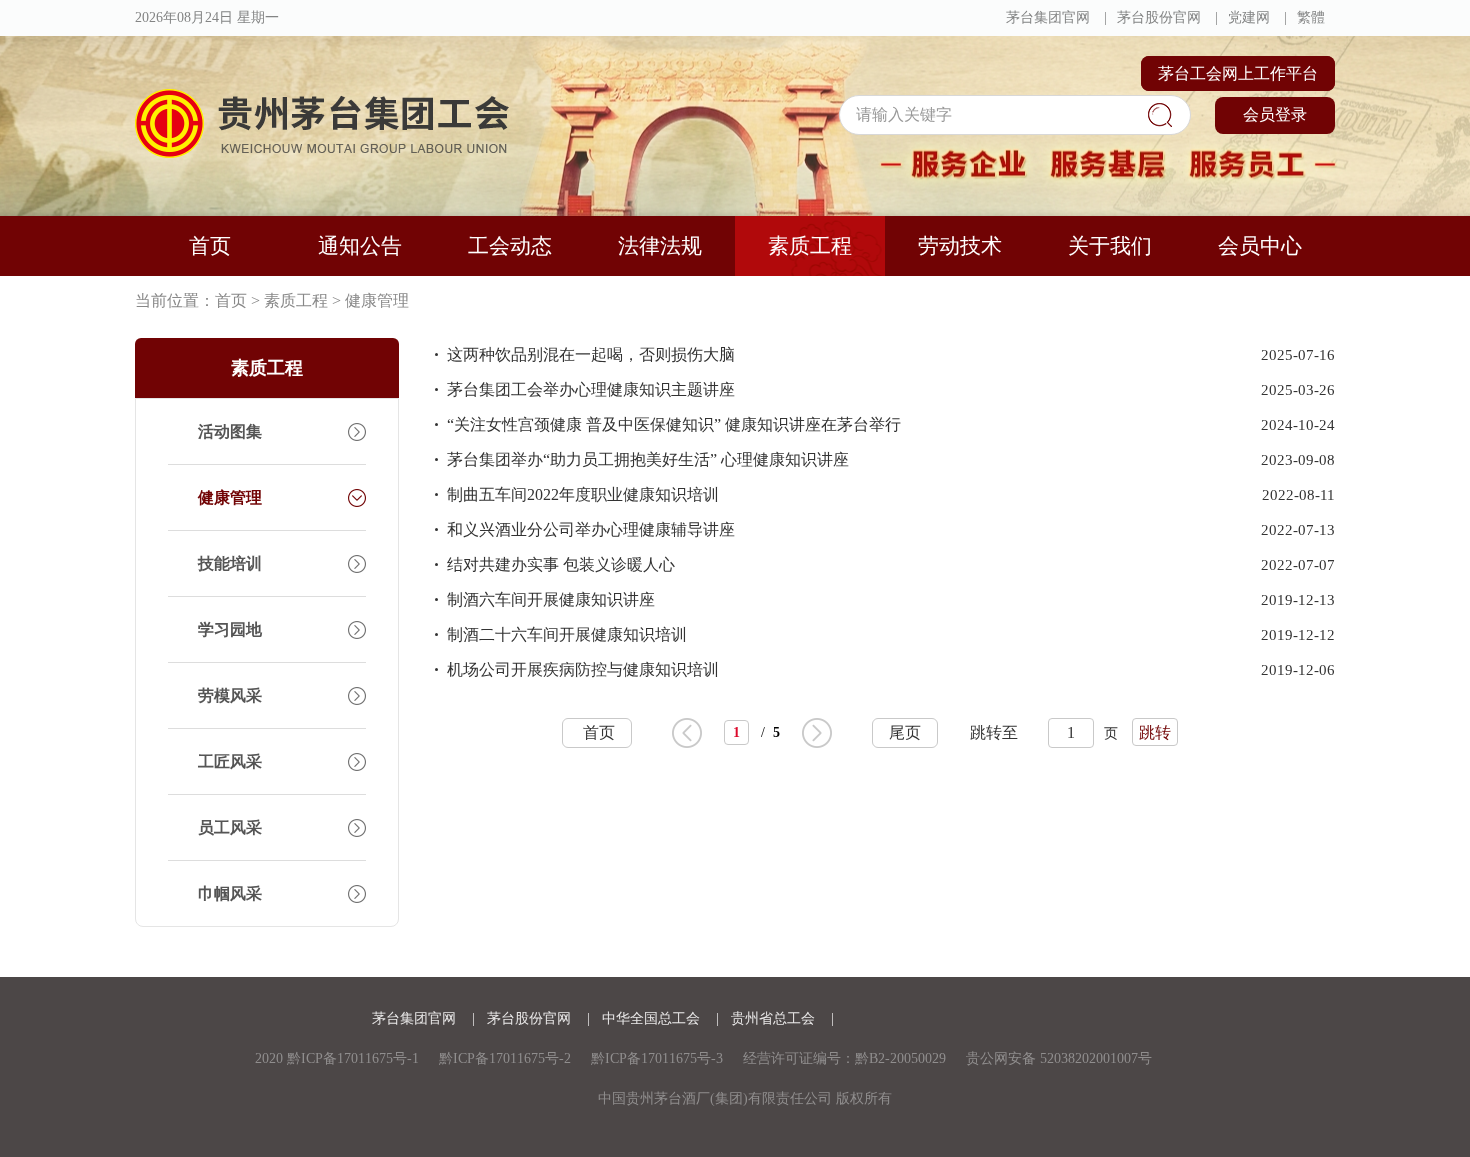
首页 (210, 246)
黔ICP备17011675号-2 (505, 1058)
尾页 (905, 732)
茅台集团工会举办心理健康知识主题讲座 (591, 389)
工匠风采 (230, 761)
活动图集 (230, 431)
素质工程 (810, 246)
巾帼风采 (230, 893)
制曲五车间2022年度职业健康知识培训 (583, 494)
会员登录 (1275, 114)
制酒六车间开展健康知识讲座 (551, 599)
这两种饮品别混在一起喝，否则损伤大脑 (591, 354)
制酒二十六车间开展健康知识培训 (567, 634)
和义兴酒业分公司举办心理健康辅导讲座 (591, 529)
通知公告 (360, 246)
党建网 (1249, 17)
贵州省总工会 (775, 1018)
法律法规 (660, 246)
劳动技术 (960, 246)
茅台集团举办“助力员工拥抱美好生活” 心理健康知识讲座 (648, 459)
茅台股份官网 (1159, 17)
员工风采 (230, 827)
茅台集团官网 (1048, 17)
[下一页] (817, 733)
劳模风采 (230, 695)
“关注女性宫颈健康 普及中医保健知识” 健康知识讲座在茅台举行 (674, 424)
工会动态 (510, 246)
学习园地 (230, 629)
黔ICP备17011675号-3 (657, 1058)
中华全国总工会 (653, 1018)
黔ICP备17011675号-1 (353, 1058)
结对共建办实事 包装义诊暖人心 (561, 564)
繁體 (1311, 17)
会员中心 (1260, 246)
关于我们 (1110, 246)
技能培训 (230, 563)
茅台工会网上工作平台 (1238, 73)
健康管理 (377, 300)
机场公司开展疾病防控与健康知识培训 (583, 669)
